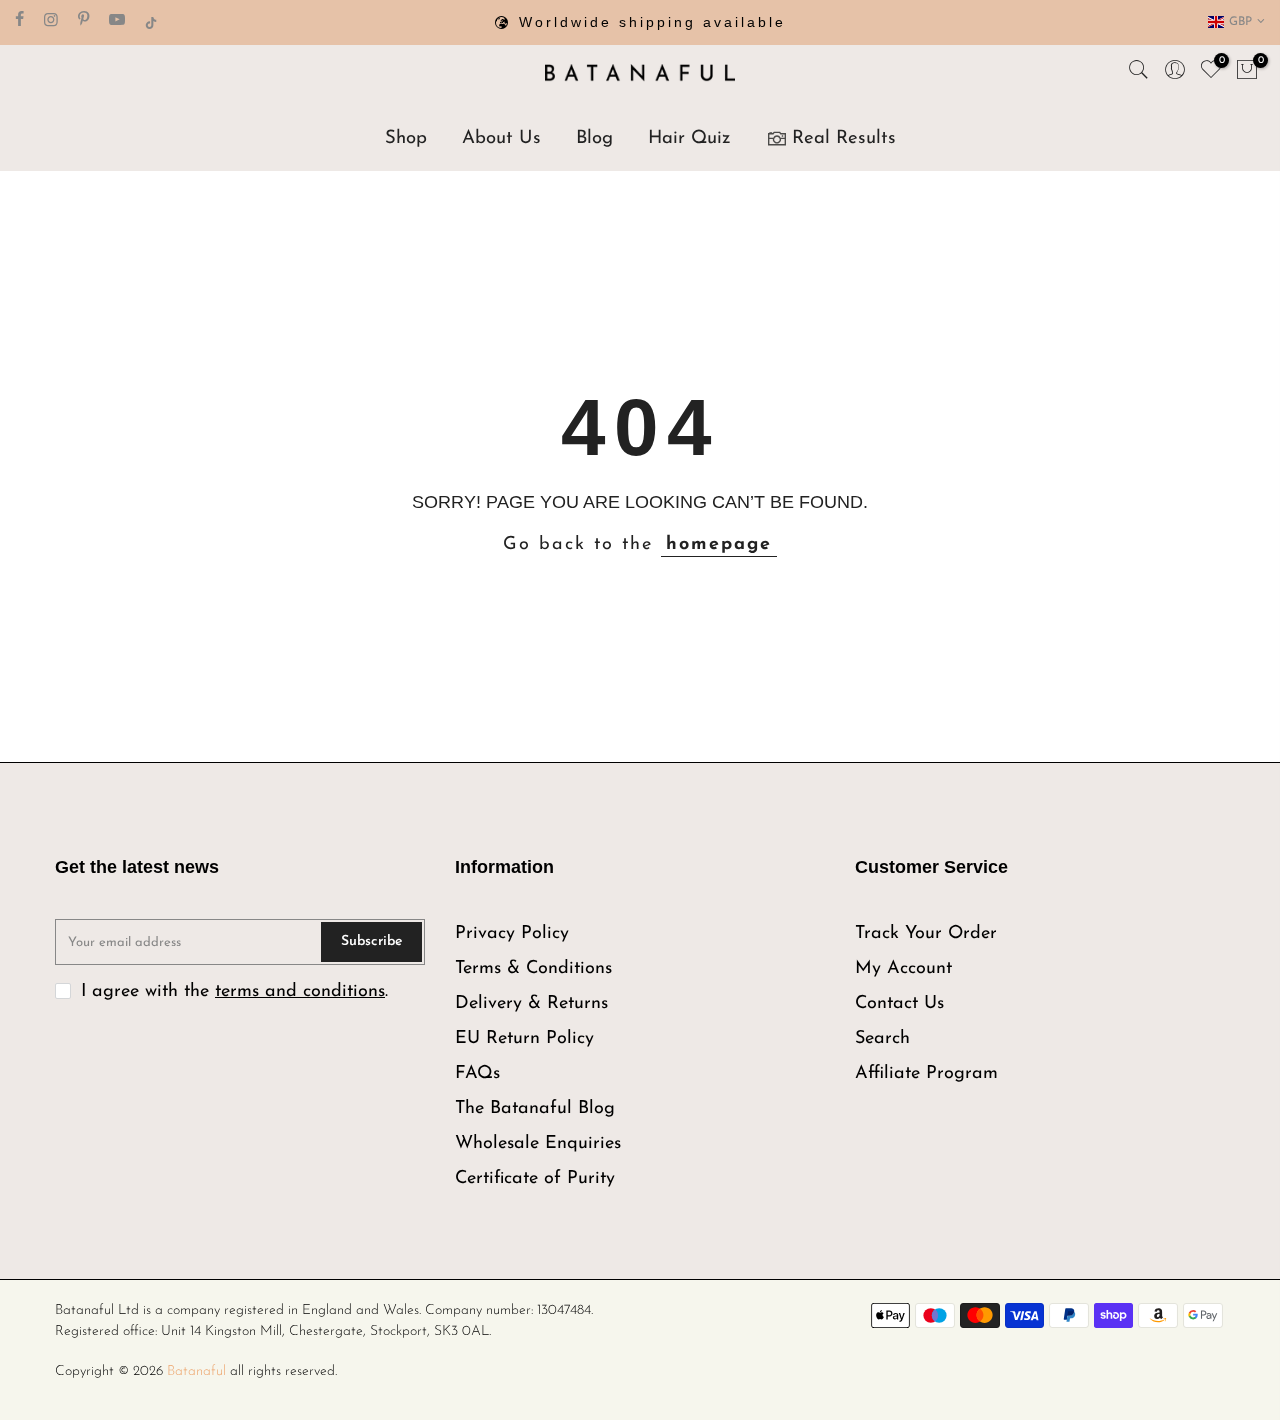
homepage (719, 545)
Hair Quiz (689, 138)
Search (882, 1039)
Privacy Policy (512, 934)
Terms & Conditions (533, 969)
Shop (406, 138)
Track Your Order (926, 934)
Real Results (844, 138)
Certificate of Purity (535, 1179)
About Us (501, 138)
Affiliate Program (926, 1074)
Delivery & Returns (531, 1004)
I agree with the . (234, 992)
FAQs (477, 1074)
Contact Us (899, 1004)
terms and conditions (300, 992)
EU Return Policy (524, 1039)
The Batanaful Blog (535, 1109)
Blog (594, 138)
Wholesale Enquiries (538, 1144)
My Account (903, 969)
